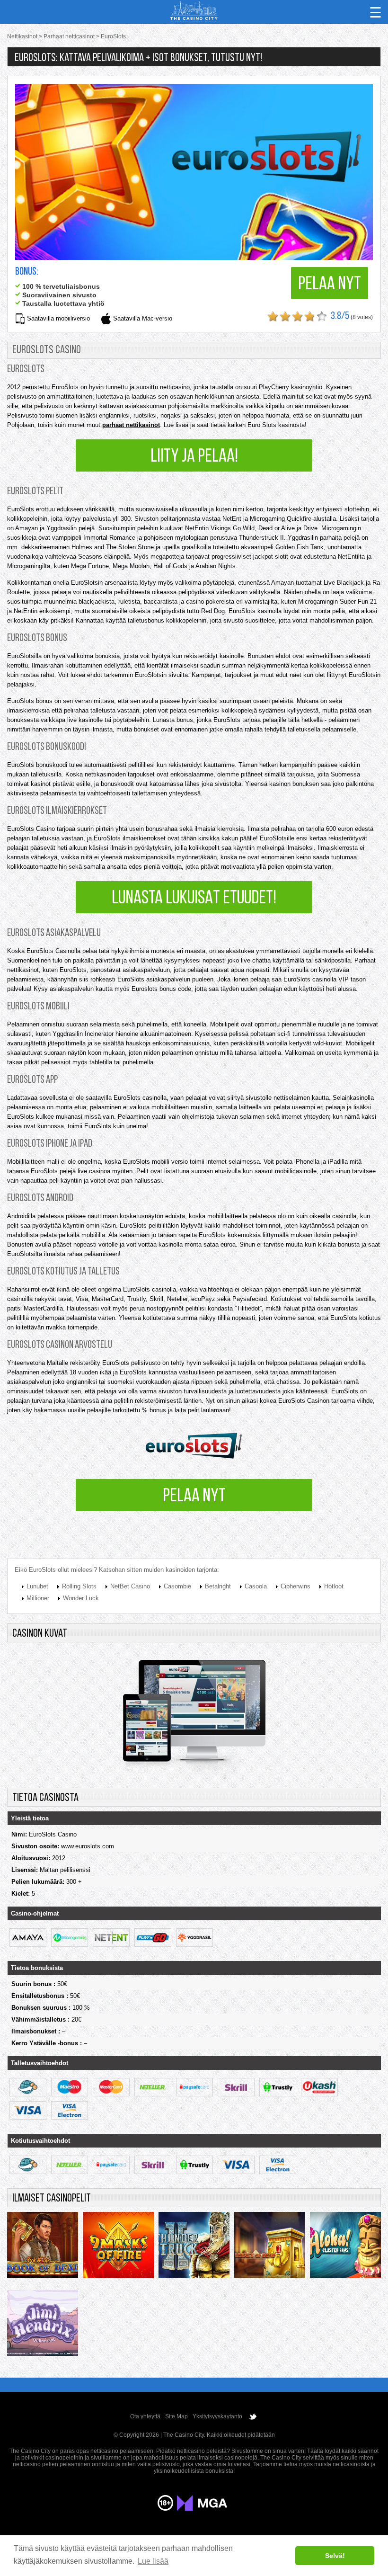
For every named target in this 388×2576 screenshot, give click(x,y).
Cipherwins (295, 1586)
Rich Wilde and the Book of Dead (43, 2247)
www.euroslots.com (88, 1846)
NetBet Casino (130, 1586)
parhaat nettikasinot (131, 425)
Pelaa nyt (330, 285)
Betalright (218, 1586)
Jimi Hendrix (43, 2326)
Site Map (176, 2416)
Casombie (177, 1586)
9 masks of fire (118, 2247)
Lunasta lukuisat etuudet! (194, 899)
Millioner (38, 1598)
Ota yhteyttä (145, 2416)
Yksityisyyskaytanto (217, 2416)
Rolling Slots (79, 1586)
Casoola (256, 1586)
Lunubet (37, 1586)
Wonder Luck (81, 1598)
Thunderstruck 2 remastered (194, 2247)
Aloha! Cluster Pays (345, 2247)
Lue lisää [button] (153, 2561)
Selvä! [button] (335, 2556)
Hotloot (334, 1586)
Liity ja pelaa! (194, 457)
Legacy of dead (270, 2247)
